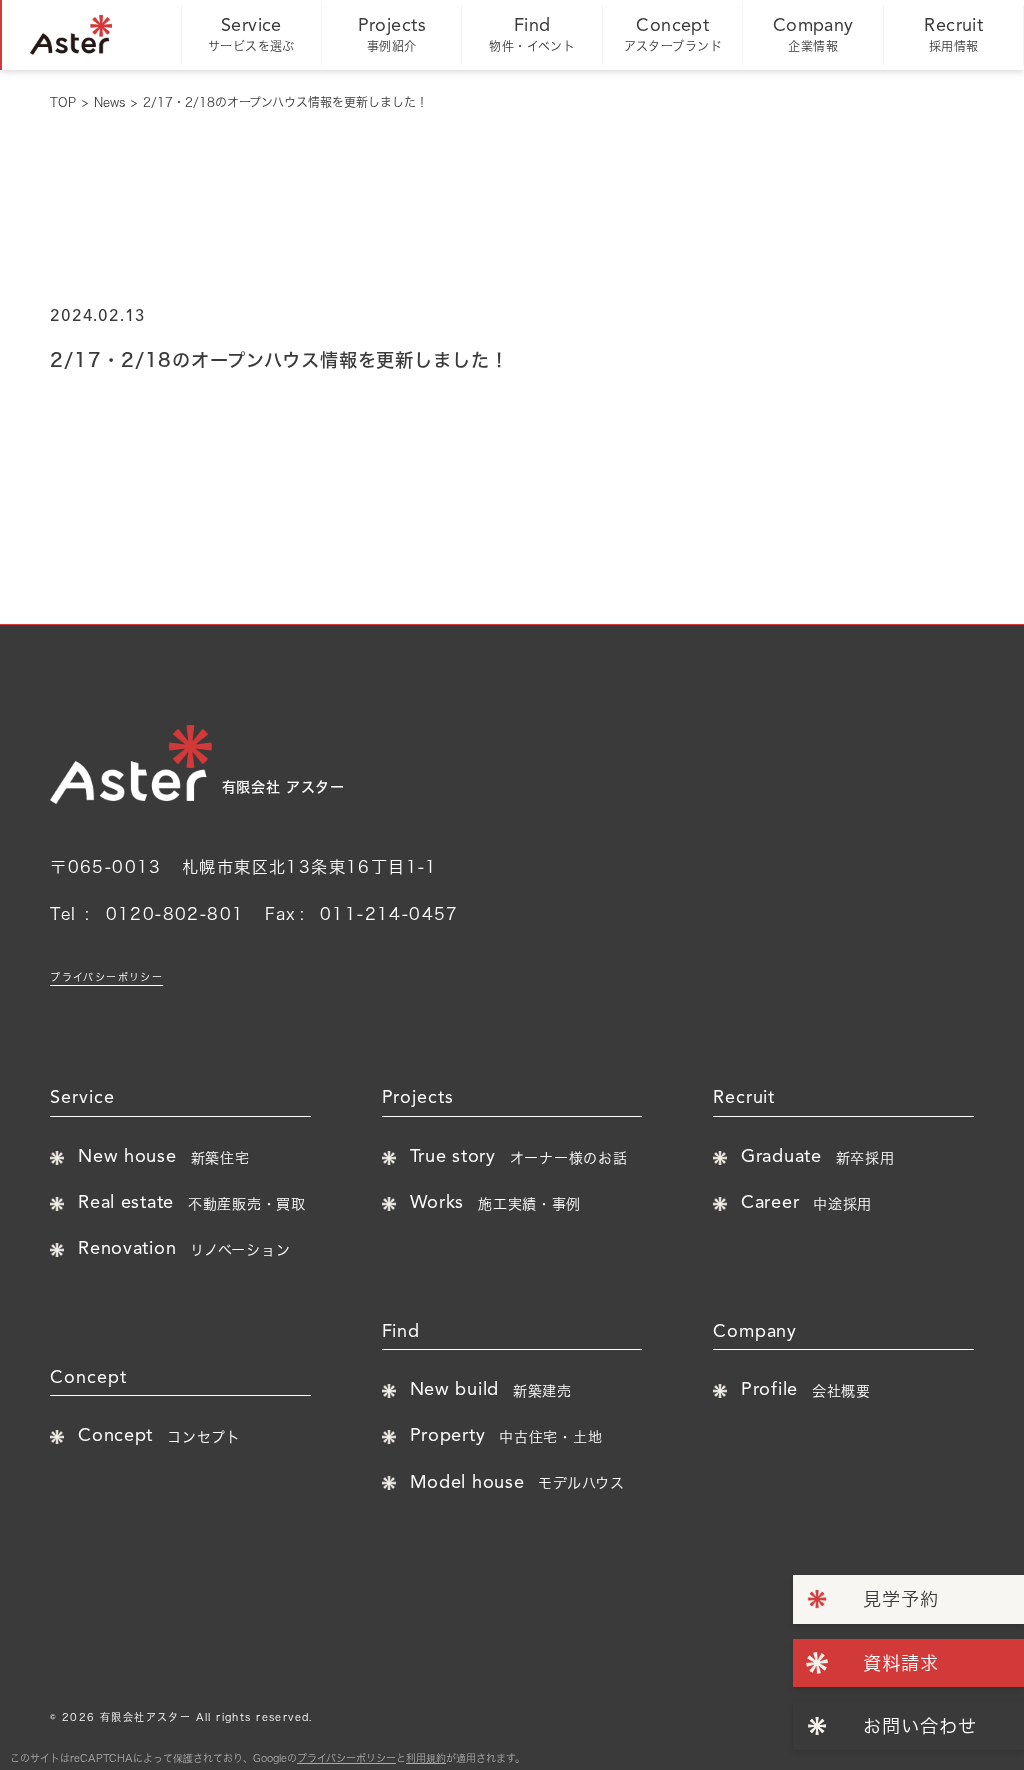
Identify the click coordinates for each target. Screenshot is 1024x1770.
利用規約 (426, 1758)
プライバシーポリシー (106, 977)
